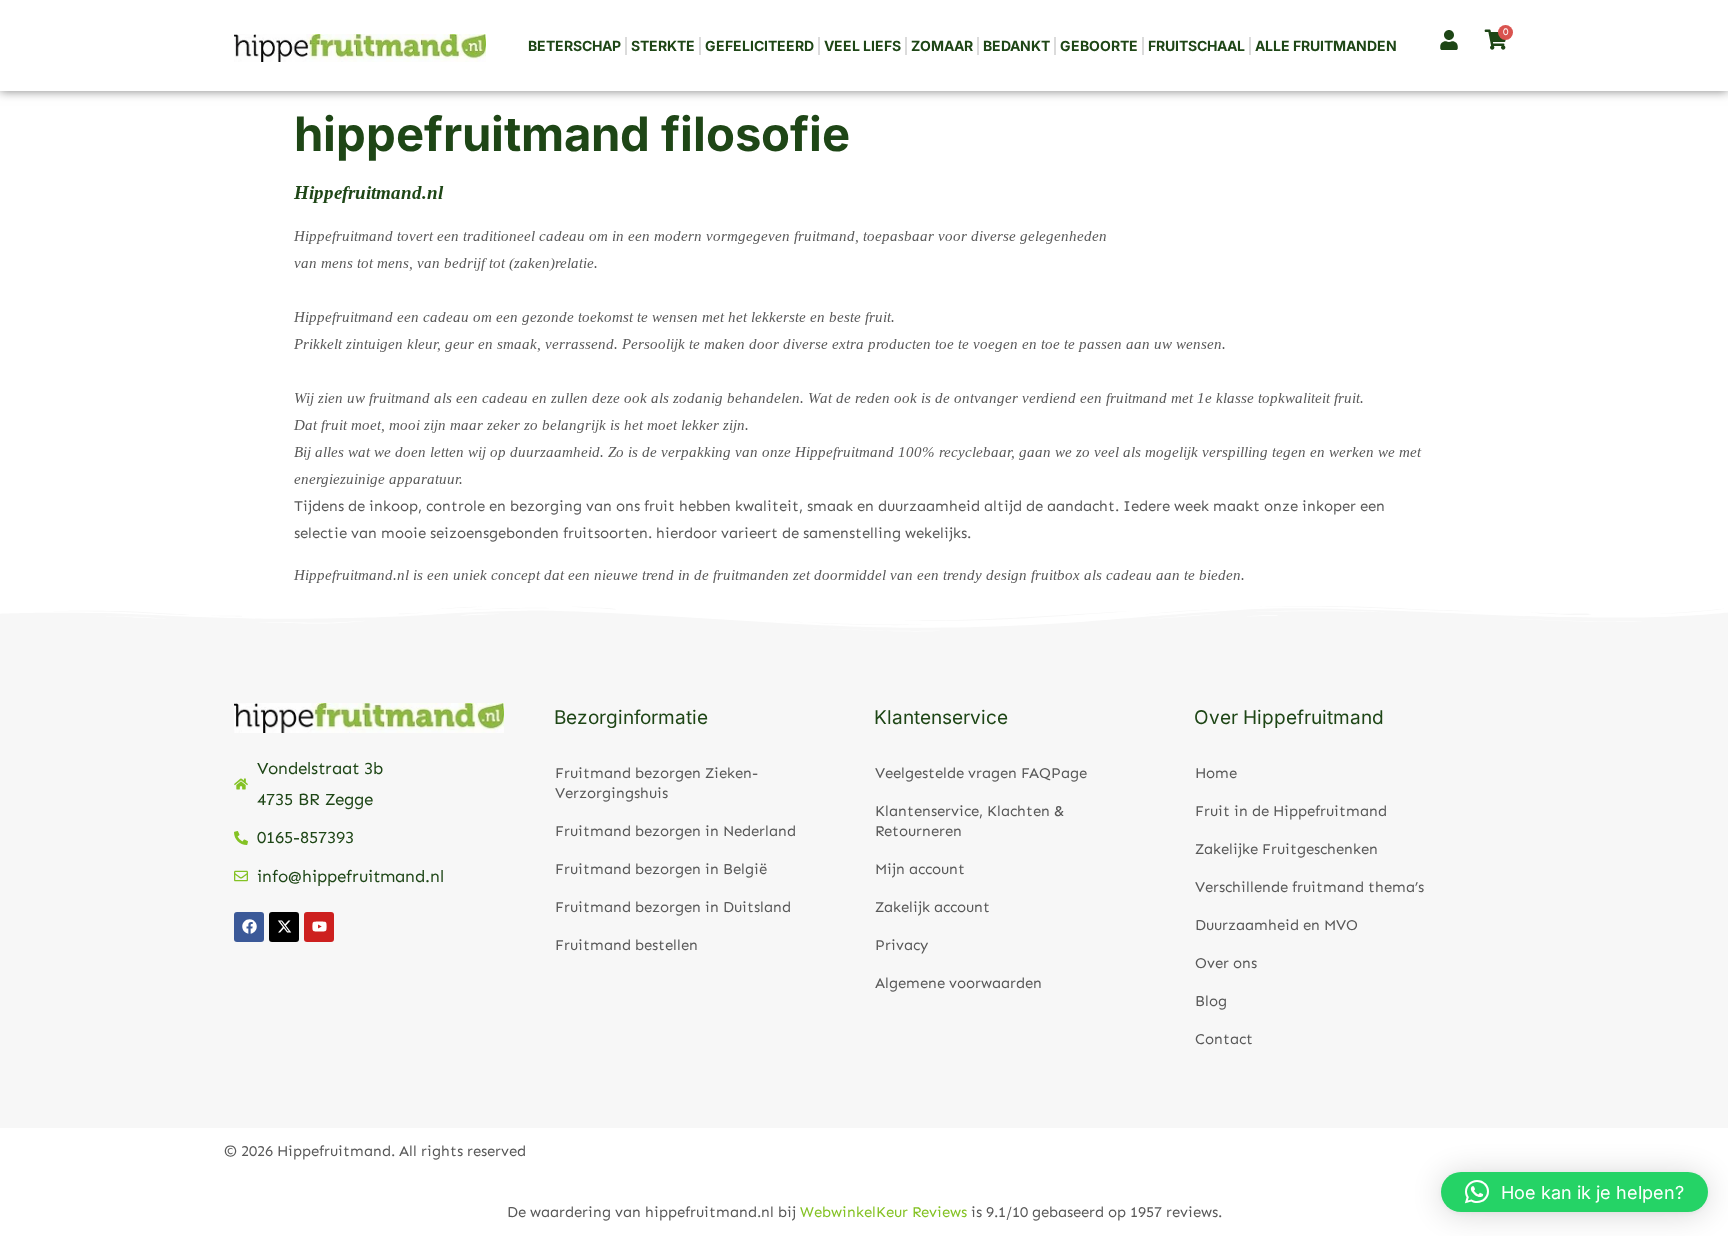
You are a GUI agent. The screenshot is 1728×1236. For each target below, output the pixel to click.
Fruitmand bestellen (626, 945)
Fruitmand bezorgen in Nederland (675, 831)
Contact (1224, 1039)
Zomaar (942, 45)
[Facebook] (249, 927)
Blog (1211, 1001)
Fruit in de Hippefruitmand (1291, 811)
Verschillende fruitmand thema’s (1309, 887)
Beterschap (574, 45)
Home (1216, 773)
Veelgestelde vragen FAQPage (981, 773)
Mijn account (920, 869)
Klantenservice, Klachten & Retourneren (969, 821)
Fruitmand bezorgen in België (661, 869)
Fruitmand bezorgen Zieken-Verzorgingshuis (656, 783)
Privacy (901, 945)
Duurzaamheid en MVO (1276, 925)
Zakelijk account (932, 907)
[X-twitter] (284, 927)
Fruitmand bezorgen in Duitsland (673, 907)
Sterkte (663, 45)
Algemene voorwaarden (958, 983)
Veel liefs (862, 45)
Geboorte (1099, 45)
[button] (1574, 1192)
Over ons (1226, 963)
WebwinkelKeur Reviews (883, 1212)
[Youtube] (319, 927)
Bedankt (1016, 45)
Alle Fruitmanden (1326, 45)
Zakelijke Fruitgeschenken (1286, 849)
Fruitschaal (1196, 45)
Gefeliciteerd (759, 45)
